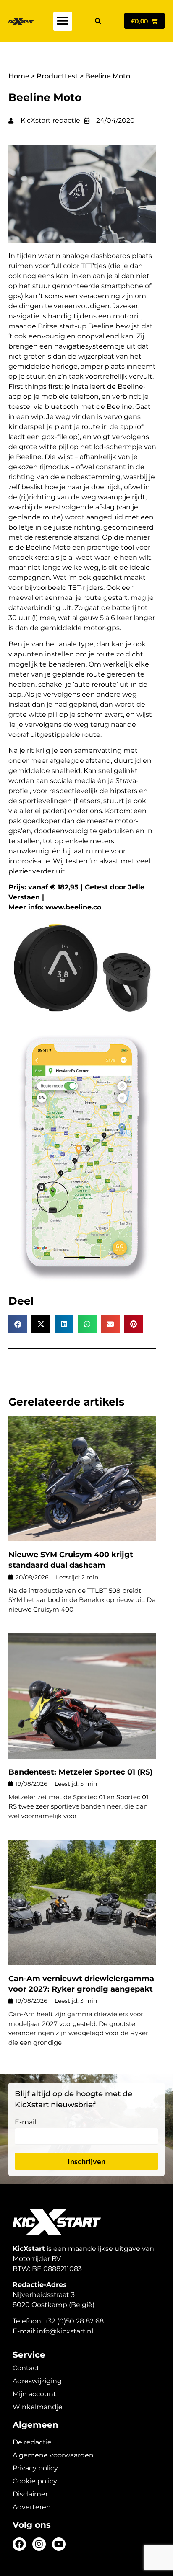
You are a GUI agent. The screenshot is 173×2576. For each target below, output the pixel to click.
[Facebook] (19, 2544)
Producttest (57, 76)
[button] (63, 21)
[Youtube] (59, 2544)
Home (19, 76)
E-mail (25, 2123)
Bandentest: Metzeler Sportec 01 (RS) (80, 1772)
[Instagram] (39, 2544)
